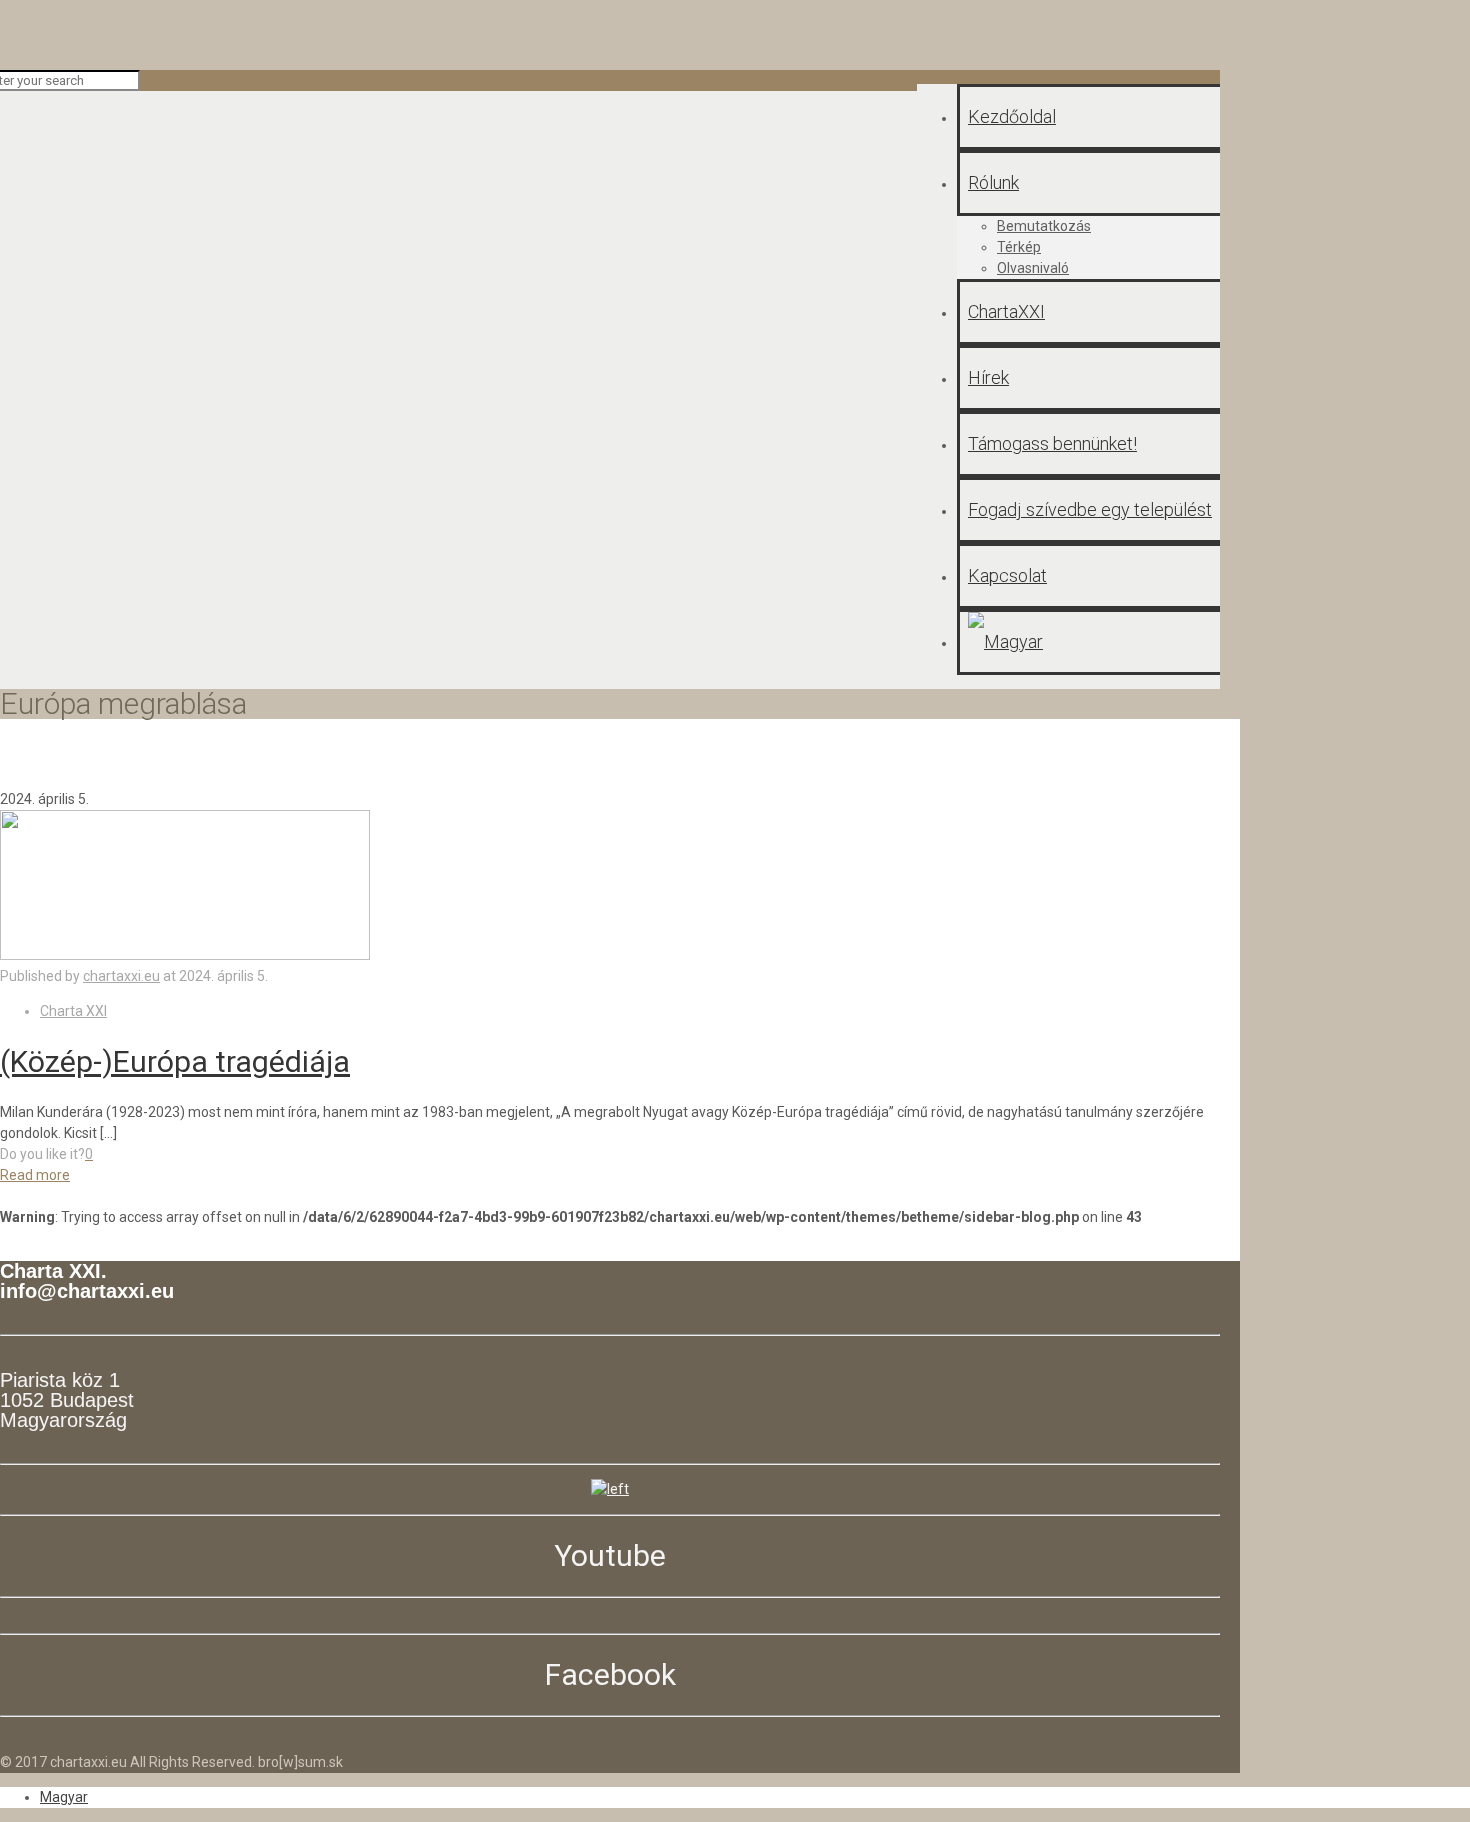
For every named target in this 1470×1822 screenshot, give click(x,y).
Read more (35, 1175)
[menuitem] (64, 1797)
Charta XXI (73, 1011)
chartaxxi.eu (121, 976)
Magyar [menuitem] (64, 1797)
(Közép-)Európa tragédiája (175, 1061)
